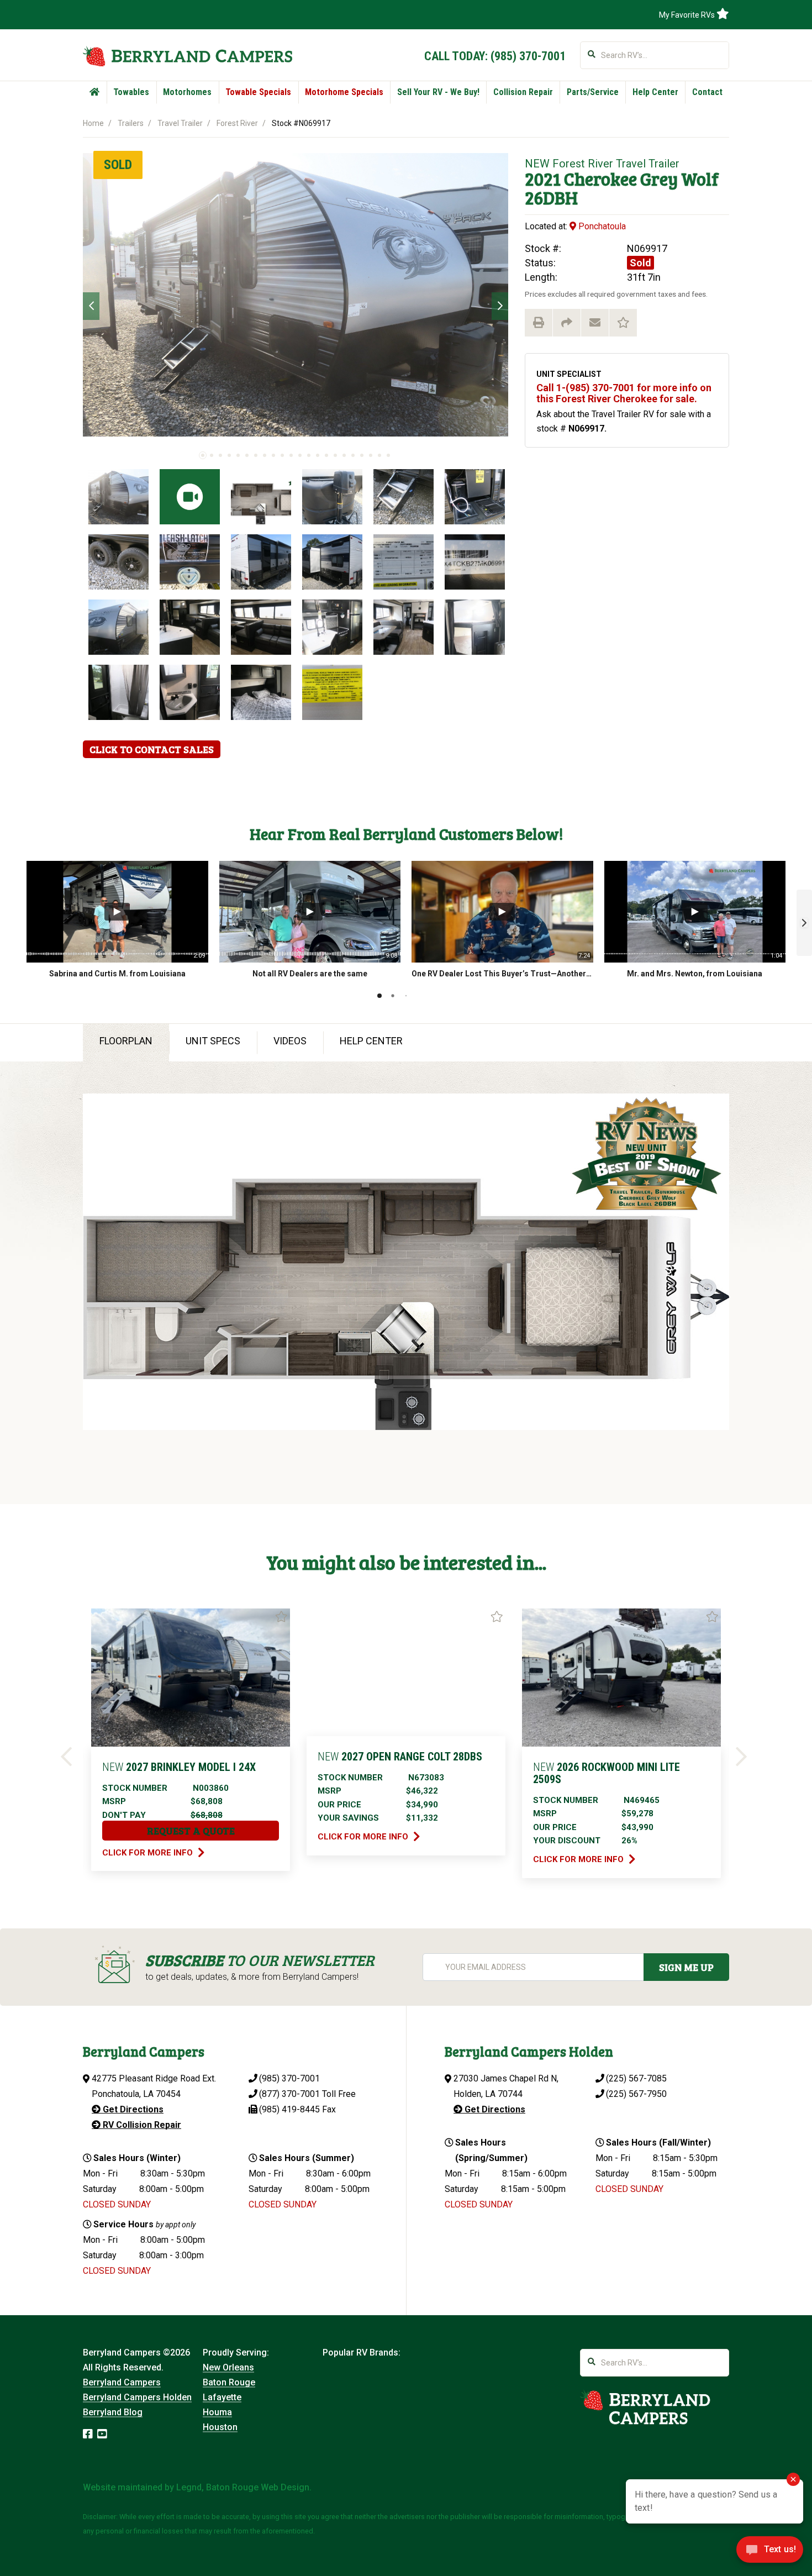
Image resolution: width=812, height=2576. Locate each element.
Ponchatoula (601, 226)
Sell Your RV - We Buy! (438, 92)
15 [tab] (326, 455)
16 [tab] (335, 455)
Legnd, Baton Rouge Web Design (243, 2487)
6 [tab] (247, 455)
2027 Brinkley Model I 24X (179, 1767)
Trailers (131, 123)
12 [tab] (300, 455)
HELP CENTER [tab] (371, 1041)
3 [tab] (220, 455)
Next (500, 306)
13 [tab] (309, 455)
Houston (220, 2427)
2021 (543, 179)
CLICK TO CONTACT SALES (152, 749)
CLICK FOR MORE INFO (149, 1853)
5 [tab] (238, 455)
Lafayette (222, 2397)
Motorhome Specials (344, 92)
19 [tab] (362, 455)
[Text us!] (770, 2553)
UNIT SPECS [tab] (213, 1041)
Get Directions (132, 2109)
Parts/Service (593, 92)
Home (93, 123)
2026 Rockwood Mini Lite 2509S (607, 1773)
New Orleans (228, 2367)
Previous (91, 306)
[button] (804, 923)
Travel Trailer (180, 123)
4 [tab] (229, 455)
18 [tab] (353, 455)
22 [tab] (388, 455)
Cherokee (600, 179)
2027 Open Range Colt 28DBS (400, 1757)
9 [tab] (273, 455)
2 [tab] (212, 455)
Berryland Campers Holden (137, 2397)
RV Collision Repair (141, 2125)
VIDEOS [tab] (290, 1041)
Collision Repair (523, 92)
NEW (537, 164)
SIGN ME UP (686, 1967)
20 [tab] (371, 455)
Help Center (655, 92)
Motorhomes (187, 92)
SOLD (118, 165)
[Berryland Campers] (188, 56)
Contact (707, 92)
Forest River (237, 123)
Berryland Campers (122, 2382)
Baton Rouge (229, 2382)
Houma (217, 2412)
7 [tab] (256, 455)
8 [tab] (265, 455)
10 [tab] (282, 455)
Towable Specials (258, 92)
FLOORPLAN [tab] (126, 1041)
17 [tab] (344, 455)
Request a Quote (191, 1831)
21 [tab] (379, 455)
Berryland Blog (113, 2412)
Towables (131, 92)
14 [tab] (318, 455)
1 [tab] (203, 455)
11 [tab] (291, 455)
